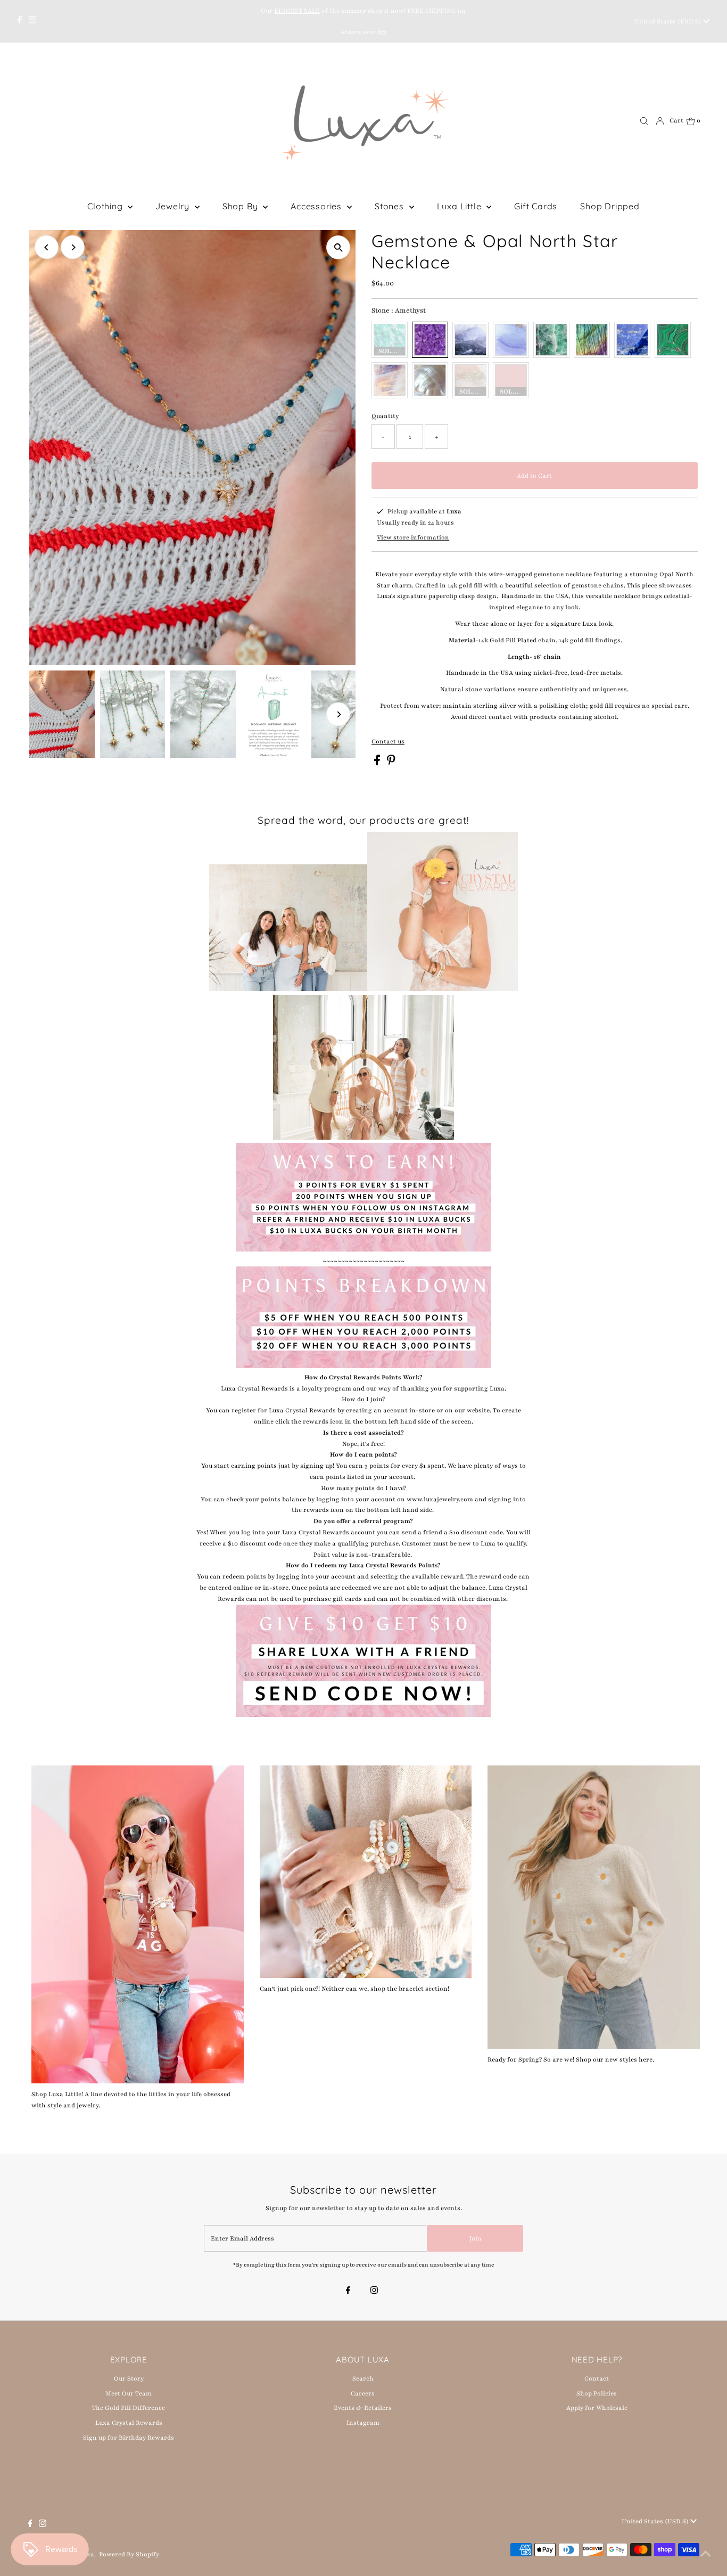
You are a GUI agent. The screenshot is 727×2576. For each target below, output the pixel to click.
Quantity (385, 416)
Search (363, 2378)
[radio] (390, 340)
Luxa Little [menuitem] (461, 206)
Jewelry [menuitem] (174, 206)
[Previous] (47, 247)
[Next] (73, 247)
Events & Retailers (363, 2408)
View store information (413, 537)
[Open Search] (644, 121)
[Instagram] (32, 21)
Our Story (129, 2378)
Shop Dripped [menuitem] (610, 206)
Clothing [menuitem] (106, 206)
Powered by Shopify (129, 2554)
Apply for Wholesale (597, 2408)
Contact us (388, 742)
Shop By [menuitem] (241, 206)
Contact (597, 2378)
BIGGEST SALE (297, 11)
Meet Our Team (129, 2393)
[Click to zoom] (338, 247)
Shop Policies (597, 2393)
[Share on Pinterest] (391, 763)
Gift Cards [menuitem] (536, 206)
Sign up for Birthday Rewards (129, 2438)
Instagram (363, 2423)
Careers (363, 2393)
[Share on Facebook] (378, 763)
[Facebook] (20, 21)
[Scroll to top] (706, 2555)
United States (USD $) (669, 21)
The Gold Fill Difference (129, 2408)
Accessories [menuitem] (317, 206)
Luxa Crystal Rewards (129, 2423)
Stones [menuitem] (391, 206)
